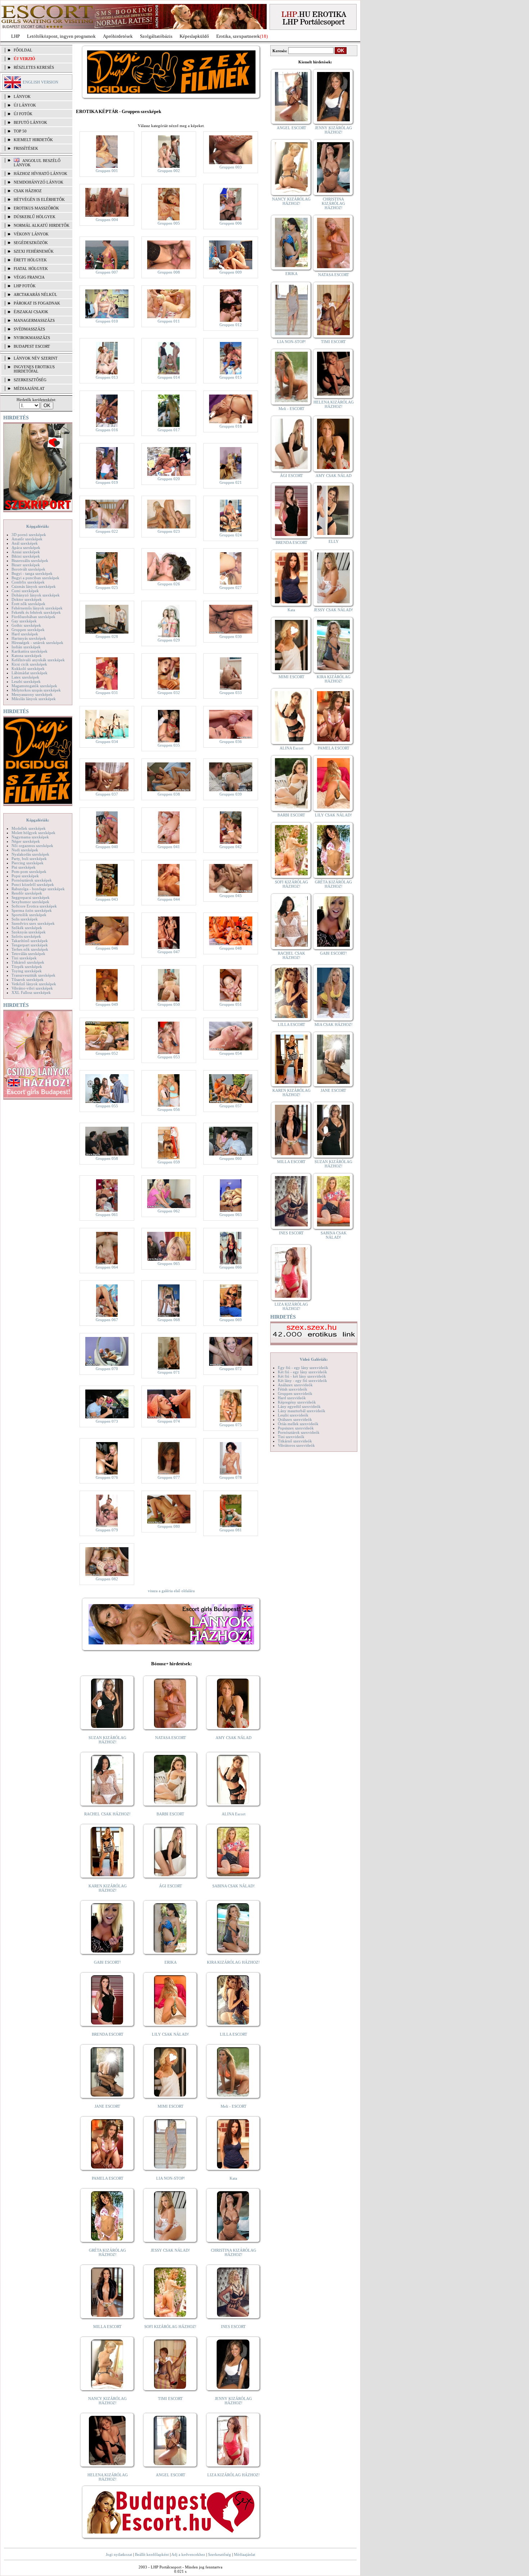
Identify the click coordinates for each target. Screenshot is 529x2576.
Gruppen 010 (107, 321)
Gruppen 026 (169, 584)
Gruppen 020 (169, 479)
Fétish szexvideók (293, 1389)
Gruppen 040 (107, 847)
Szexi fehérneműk (34, 251)
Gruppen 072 (231, 1369)
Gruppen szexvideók (295, 1393)
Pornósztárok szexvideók (299, 1432)
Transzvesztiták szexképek (33, 975)
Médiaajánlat (245, 2554)
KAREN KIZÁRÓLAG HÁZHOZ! (108, 1888)
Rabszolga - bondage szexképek (38, 889)
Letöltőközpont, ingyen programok (61, 36)
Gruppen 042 (231, 847)
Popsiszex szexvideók (296, 1428)
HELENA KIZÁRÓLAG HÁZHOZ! (108, 2477)
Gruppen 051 (231, 1004)
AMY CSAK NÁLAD (234, 1738)
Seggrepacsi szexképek (31, 897)
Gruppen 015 (231, 377)
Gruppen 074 (169, 1421)
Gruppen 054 (231, 1053)
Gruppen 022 (107, 531)
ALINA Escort (234, 1814)
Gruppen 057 (231, 1106)
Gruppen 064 (107, 1267)
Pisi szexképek (24, 867)
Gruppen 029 (169, 640)
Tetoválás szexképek (28, 954)
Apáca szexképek (26, 548)
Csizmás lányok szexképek (34, 586)
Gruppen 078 (231, 1477)
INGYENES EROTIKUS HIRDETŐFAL (34, 369)
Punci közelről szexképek (33, 884)
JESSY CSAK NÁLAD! (170, 2250)
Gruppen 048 (231, 948)
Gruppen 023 (169, 531)
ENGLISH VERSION (40, 82)
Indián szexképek (26, 647)
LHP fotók (25, 286)
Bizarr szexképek (26, 565)
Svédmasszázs (29, 329)
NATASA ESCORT (171, 1738)
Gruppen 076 (107, 1477)
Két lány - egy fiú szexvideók (302, 1381)
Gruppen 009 (231, 272)
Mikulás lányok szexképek (34, 699)
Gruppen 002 (169, 171)
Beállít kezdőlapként (152, 2554)
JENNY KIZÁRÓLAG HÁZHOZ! (233, 2401)
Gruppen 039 (231, 794)
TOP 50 (20, 131)
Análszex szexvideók (295, 1385)
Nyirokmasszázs (32, 338)
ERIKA (171, 1962)
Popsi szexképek (25, 876)
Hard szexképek (25, 634)
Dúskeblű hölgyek (35, 217)
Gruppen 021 (231, 482)
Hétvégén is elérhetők (39, 199)
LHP (15, 36)
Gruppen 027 (231, 587)
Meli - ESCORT (234, 2106)
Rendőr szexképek (27, 893)
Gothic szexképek (26, 625)
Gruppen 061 (107, 1215)
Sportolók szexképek (29, 915)
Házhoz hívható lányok (40, 174)
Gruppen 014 (169, 377)
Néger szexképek (26, 841)
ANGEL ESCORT (171, 2475)
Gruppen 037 (107, 794)
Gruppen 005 (169, 223)
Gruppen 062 (169, 1211)
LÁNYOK (22, 96)
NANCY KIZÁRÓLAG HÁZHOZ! (107, 2401)
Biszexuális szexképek (30, 560)
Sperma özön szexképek (32, 910)
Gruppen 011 (169, 321)
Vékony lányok (31, 234)
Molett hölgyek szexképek (33, 833)
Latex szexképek (25, 677)
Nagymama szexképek (30, 837)
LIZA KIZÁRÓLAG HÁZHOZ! (234, 2475)
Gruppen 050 (169, 1004)
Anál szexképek (25, 543)
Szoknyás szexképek (29, 932)
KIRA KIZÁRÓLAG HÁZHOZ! (233, 1962)
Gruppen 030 (231, 636)
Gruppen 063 (231, 1215)
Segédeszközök (31, 243)
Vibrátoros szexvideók (296, 1445)
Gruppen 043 (107, 899)
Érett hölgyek (30, 260)
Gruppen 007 (107, 272)
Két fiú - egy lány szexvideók (302, 1372)
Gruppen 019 (107, 482)
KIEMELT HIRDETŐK (33, 140)
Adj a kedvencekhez (188, 2554)
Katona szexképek (27, 656)
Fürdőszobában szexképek (33, 617)
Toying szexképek (27, 971)
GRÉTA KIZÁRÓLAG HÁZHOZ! (107, 2252)
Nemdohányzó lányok (39, 182)
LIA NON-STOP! (171, 2178)
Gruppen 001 (107, 171)
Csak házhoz (28, 191)
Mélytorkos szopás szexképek (36, 690)
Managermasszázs (34, 320)
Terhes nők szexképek (30, 949)
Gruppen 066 (231, 1267)
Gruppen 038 (169, 794)
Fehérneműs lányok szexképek (37, 608)
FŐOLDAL (23, 50)
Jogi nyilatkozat (119, 2554)
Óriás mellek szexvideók (298, 1424)
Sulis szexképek (25, 919)
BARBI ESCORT (170, 1814)
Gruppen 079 (107, 1530)
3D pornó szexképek (29, 535)
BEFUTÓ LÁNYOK (30, 122)
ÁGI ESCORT (171, 1886)
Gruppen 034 (107, 742)
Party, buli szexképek (29, 859)
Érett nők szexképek (28, 604)
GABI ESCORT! (107, 1962)
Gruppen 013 (107, 377)
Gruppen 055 (107, 1106)
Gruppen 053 (169, 1057)
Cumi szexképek (25, 591)
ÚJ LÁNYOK (25, 105)
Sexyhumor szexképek (30, 902)
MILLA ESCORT (107, 2327)
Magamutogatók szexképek (34, 686)
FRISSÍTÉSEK (26, 148)
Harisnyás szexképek (29, 638)
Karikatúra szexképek (30, 651)
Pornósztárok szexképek (32, 880)
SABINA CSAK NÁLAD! (234, 1886)
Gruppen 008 (169, 272)
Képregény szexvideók (297, 1402)
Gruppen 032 (169, 693)
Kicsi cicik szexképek (29, 664)
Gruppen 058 (107, 1158)
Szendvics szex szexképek (33, 923)
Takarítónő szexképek (30, 941)
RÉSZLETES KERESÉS (34, 67)
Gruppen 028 (107, 636)
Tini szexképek (24, 958)
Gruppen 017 (169, 430)
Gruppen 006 (231, 223)
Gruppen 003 (231, 167)
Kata (233, 2178)
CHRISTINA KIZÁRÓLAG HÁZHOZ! (234, 2252)
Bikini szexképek (26, 556)
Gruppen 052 (107, 1053)
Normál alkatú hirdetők (42, 225)
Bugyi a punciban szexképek (35, 578)
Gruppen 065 (169, 1264)
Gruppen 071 (169, 1372)
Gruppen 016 (107, 430)
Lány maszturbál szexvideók (302, 1411)
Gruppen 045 (231, 896)
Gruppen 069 (231, 1320)
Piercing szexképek (28, 863)
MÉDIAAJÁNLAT (29, 388)
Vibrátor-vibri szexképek (32, 988)
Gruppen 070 (107, 1369)
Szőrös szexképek (26, 936)
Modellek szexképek (29, 828)
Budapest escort (32, 346)
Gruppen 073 (107, 1421)
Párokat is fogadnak (37, 303)
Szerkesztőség (220, 2554)
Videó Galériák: (314, 1359)
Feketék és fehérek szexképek (36, 612)
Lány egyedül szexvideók (299, 1406)
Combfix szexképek (28, 582)
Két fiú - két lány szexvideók (302, 1376)
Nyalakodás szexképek (30, 854)
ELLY (334, 541)
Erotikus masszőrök (36, 208)
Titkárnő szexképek (28, 962)
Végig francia (29, 277)
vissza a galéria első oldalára (171, 1591)
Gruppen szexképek (28, 630)
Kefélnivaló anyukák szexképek (38, 660)
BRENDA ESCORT (108, 2034)
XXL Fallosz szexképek (31, 992)
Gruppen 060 (231, 1158)
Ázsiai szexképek (26, 552)
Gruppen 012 (231, 325)
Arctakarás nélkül (35, 294)
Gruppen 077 (169, 1477)
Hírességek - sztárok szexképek (37, 643)
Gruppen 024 (231, 535)
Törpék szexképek (27, 967)
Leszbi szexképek (26, 681)
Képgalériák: (38, 526)
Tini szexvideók (291, 1437)
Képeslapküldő (194, 36)
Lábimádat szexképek (30, 673)
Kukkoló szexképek (28, 668)
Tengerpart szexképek (30, 945)
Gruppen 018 (231, 426)
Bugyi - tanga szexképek (32, 573)
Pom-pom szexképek (29, 872)
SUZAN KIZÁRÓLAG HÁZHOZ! (107, 1740)
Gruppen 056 (169, 1109)
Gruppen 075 (231, 1425)
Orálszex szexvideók (295, 1419)
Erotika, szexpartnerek (238, 36)
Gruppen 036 (231, 742)
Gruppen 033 (231, 693)
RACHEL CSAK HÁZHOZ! (107, 1814)
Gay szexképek (24, 621)
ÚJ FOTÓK (23, 114)
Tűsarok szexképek (28, 979)
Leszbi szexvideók (293, 1415)
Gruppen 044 (169, 899)
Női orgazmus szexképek (32, 846)
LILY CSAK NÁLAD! (170, 2034)
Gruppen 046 (107, 948)
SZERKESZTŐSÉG (30, 380)
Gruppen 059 (169, 1162)
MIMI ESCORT (171, 2106)
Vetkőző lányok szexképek (34, 984)
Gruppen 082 (107, 1579)
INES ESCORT (233, 2327)
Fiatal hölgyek (31, 269)
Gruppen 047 (169, 952)
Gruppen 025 (107, 587)
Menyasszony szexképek (32, 694)
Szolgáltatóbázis (156, 36)
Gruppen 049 (107, 1004)
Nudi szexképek (25, 850)
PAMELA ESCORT (108, 2178)
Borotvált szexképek (28, 569)
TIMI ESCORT (170, 2399)
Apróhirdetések (118, 36)
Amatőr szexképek (27, 539)
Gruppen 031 (107, 693)
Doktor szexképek (27, 599)
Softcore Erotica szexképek (34, 906)
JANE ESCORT (107, 2106)
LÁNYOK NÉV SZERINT (36, 358)
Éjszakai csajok (31, 312)
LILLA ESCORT (234, 2034)
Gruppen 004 (107, 220)
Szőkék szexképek (27, 928)
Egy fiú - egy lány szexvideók (303, 1368)
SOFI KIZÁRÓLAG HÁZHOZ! (170, 2327)
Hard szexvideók (292, 1398)
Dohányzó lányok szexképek (36, 595)
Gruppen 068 (169, 1320)
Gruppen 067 (107, 1320)
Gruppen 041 (169, 847)
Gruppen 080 (169, 1526)
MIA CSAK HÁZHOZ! (334, 1024)
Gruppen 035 (169, 745)
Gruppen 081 (231, 1530)
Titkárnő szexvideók (295, 1441)
